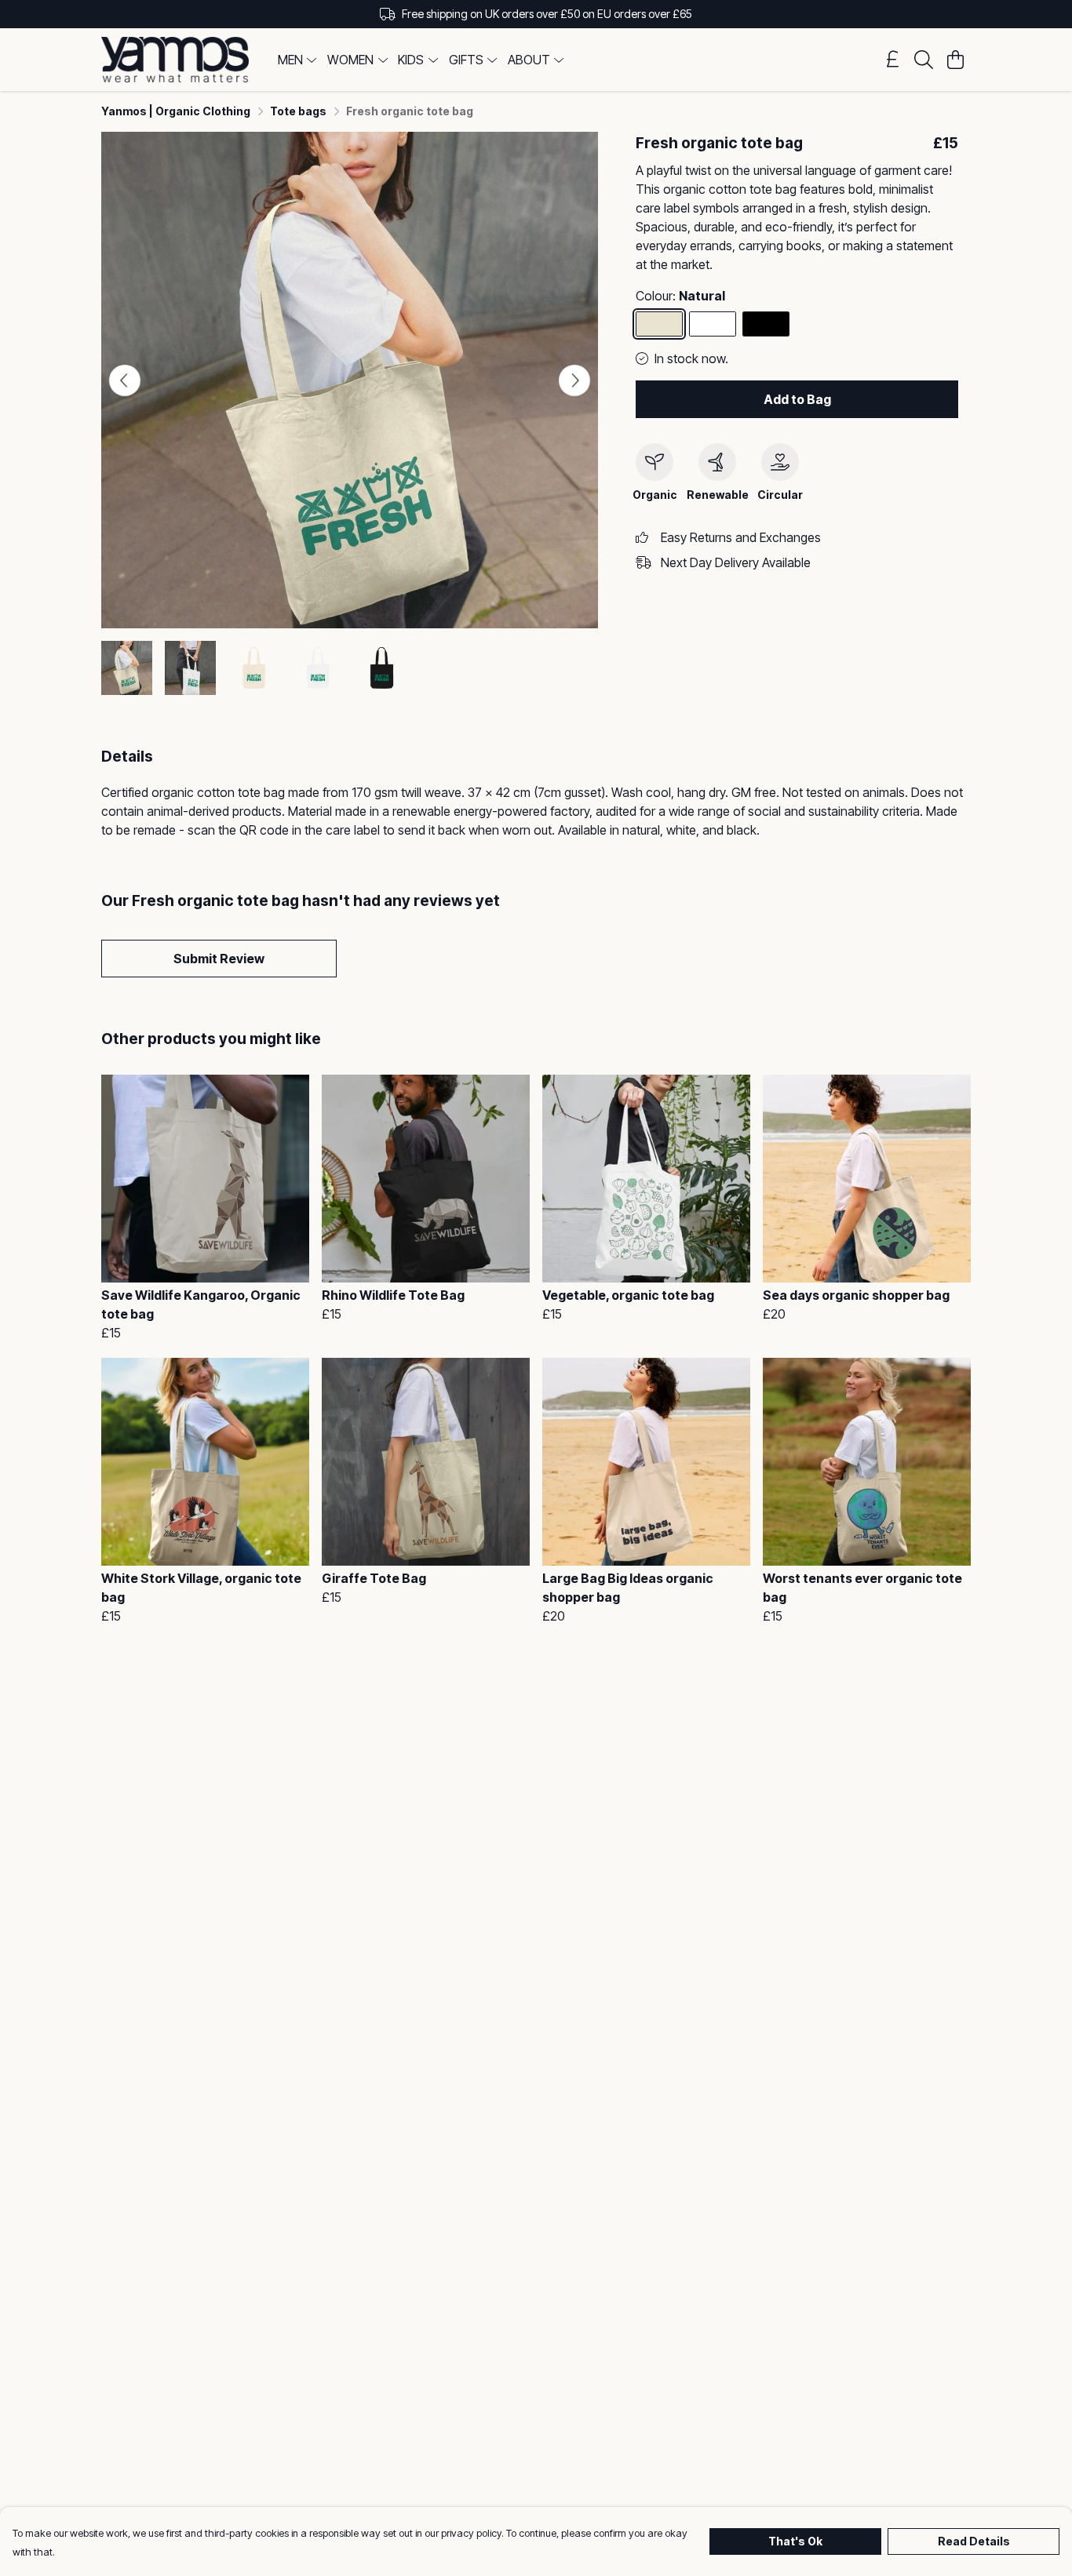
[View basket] (955, 60)
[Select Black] (766, 324)
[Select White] (713, 324)
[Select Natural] (659, 324)
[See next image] (574, 380)
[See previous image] (125, 380)
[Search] (924, 60)
